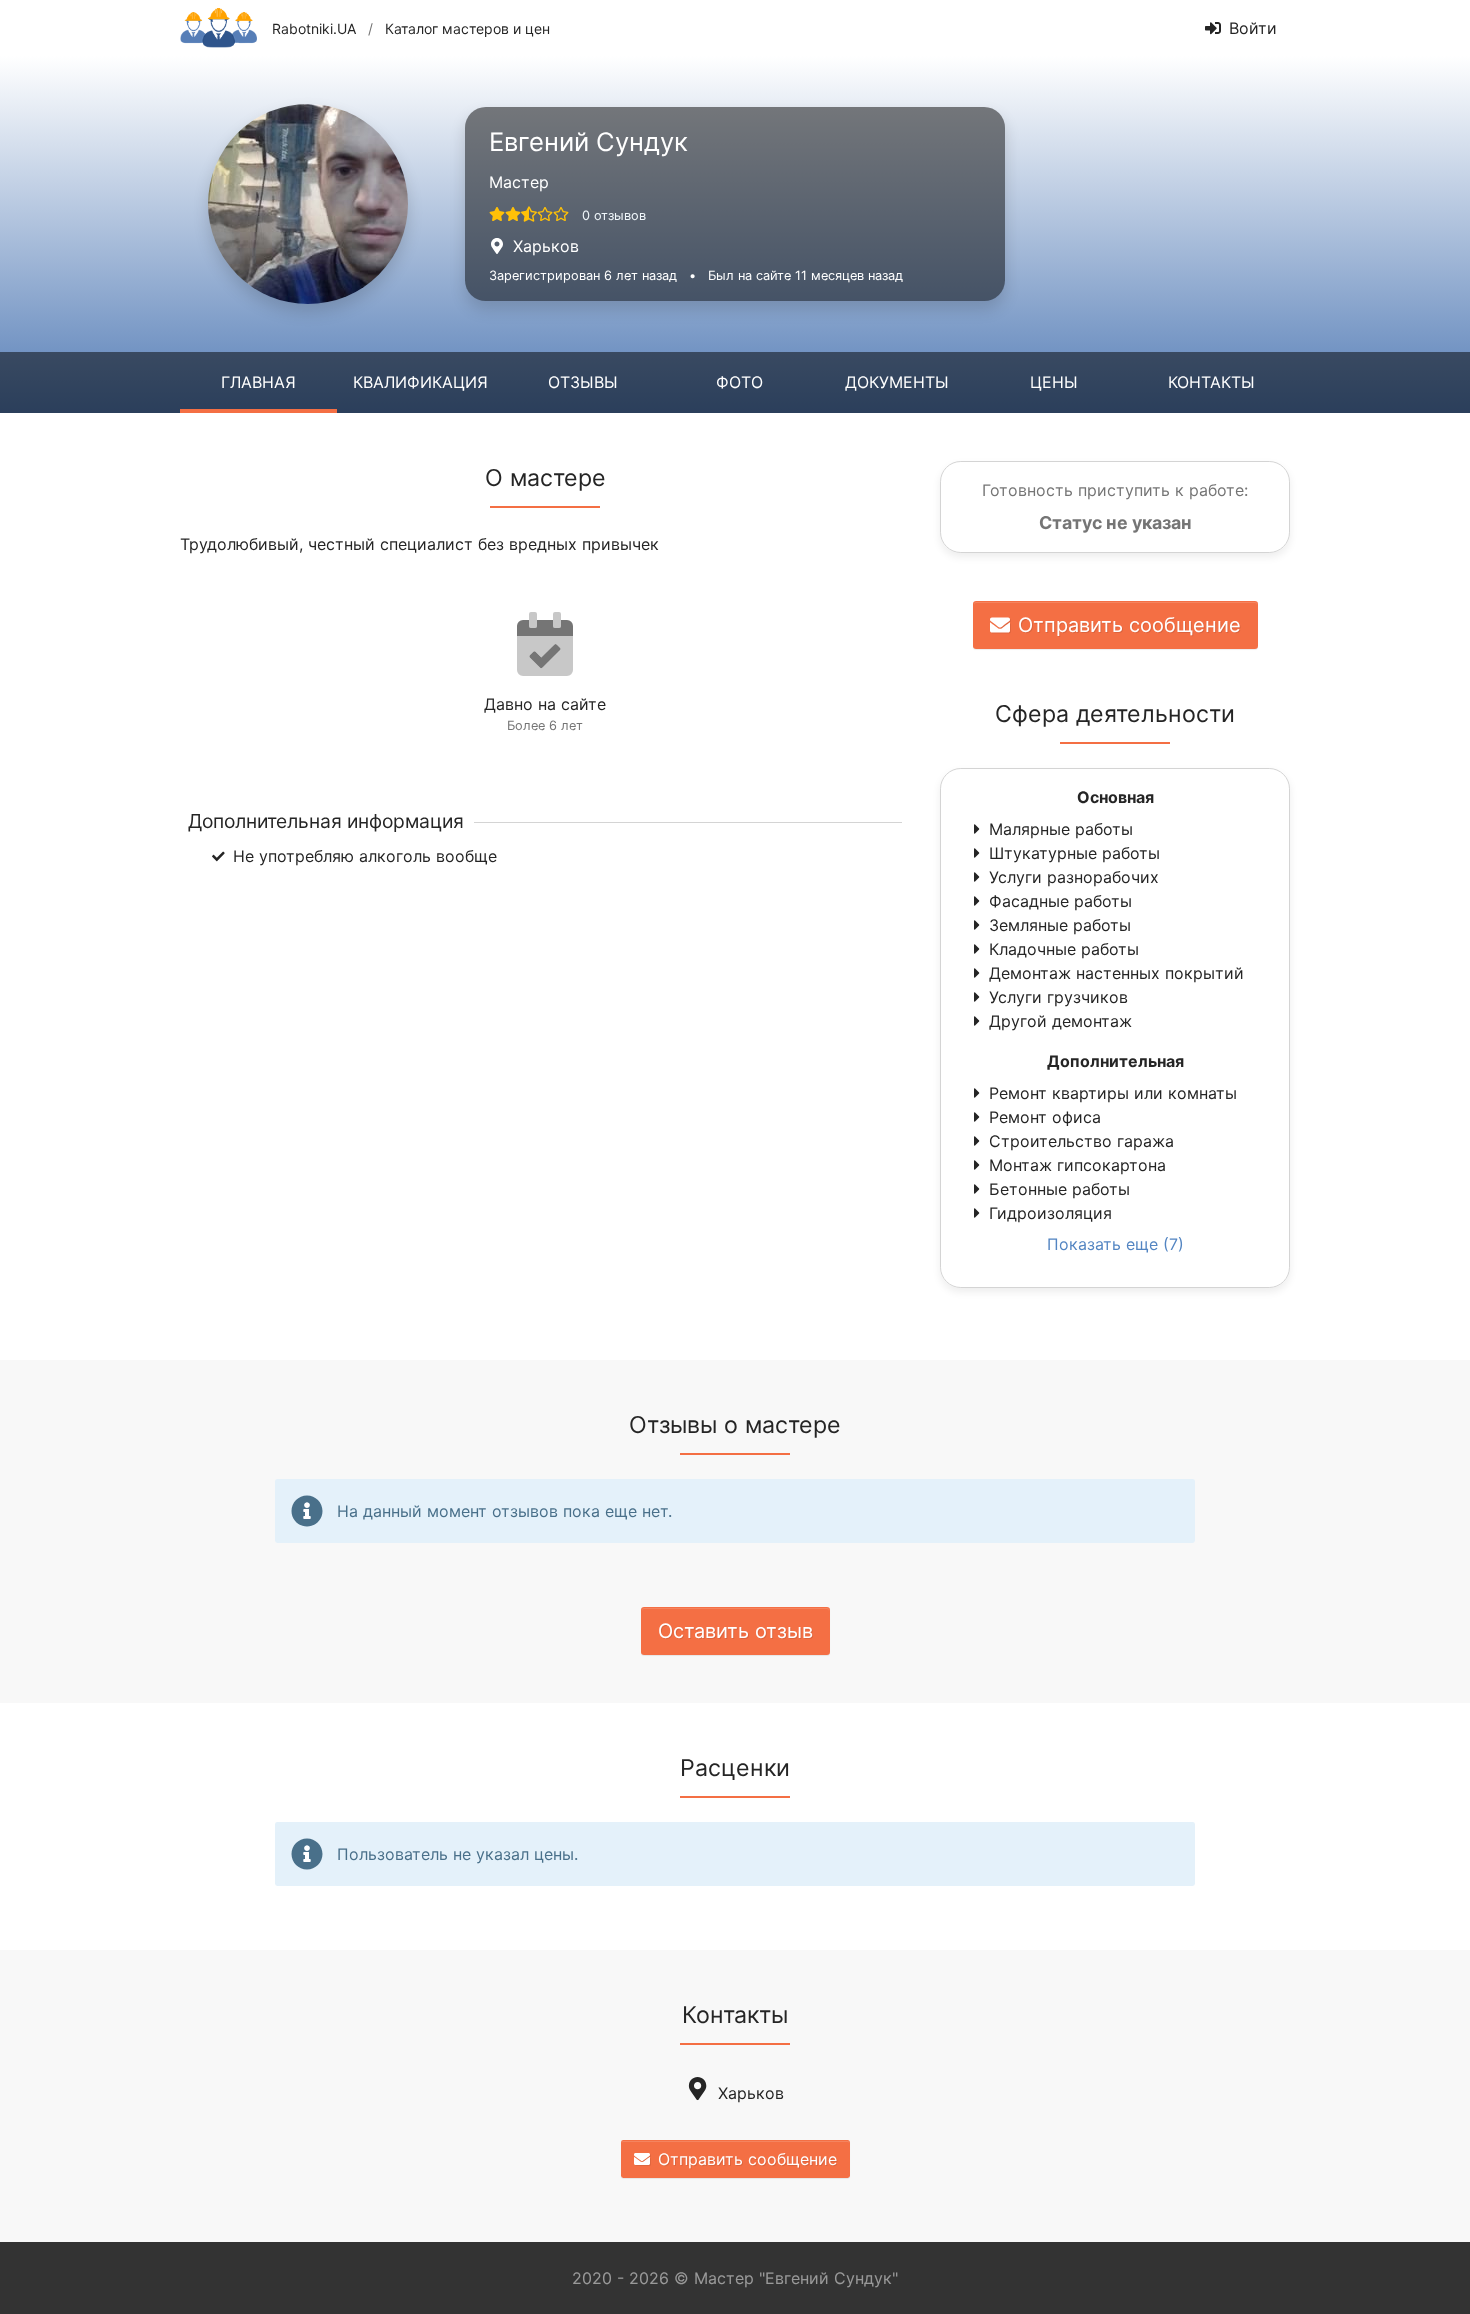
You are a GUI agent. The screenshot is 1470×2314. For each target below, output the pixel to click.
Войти (1253, 28)
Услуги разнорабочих (1074, 877)
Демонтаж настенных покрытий (1116, 973)
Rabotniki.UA (314, 28)
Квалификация (420, 382)
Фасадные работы (1060, 901)
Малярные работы (1061, 829)
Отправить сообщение (1129, 625)
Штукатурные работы (1074, 853)
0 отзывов (614, 215)
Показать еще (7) (1115, 1244)
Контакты (1211, 382)
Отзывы (583, 382)
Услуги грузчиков (1058, 997)
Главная (258, 382)
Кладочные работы (1064, 949)
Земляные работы (1060, 925)
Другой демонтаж (1060, 1021)
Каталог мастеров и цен (467, 28)
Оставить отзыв (735, 1631)
